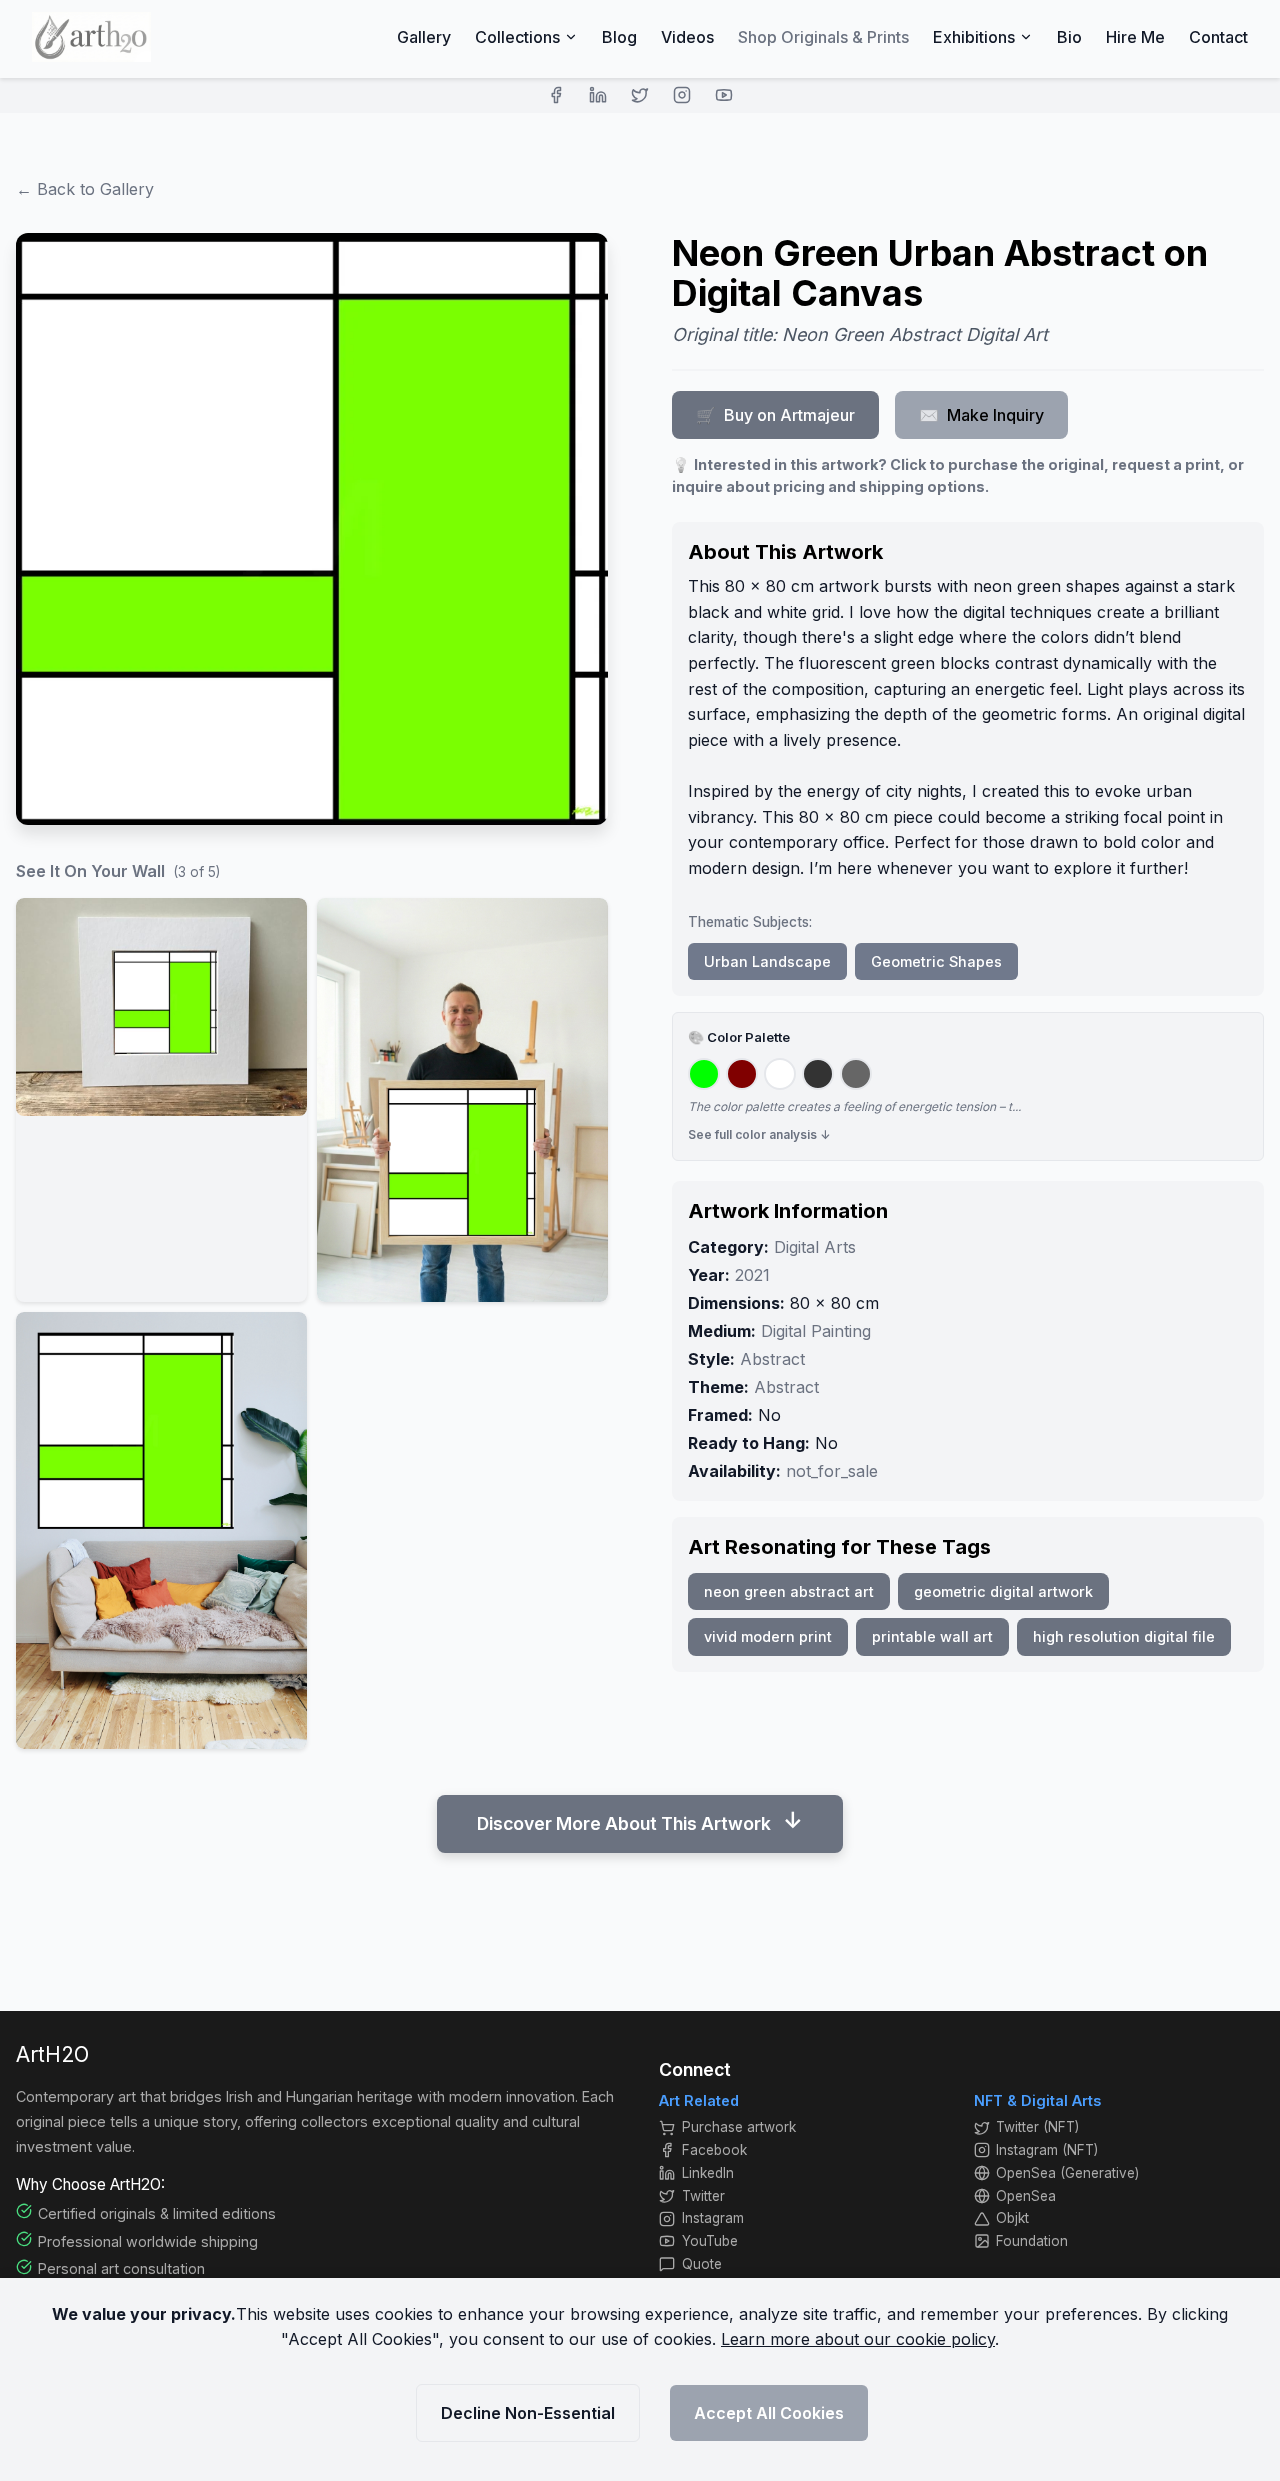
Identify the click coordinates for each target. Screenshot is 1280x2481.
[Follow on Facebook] (556, 95)
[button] (161, 1100)
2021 (752, 1275)
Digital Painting (816, 1331)
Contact (1218, 37)
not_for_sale (832, 1471)
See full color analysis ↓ (759, 1134)
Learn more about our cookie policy (858, 2339)
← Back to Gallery (85, 189)
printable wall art (932, 1636)
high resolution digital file (1124, 1636)
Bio (1069, 37)
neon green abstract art (789, 1591)
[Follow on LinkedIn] (598, 95)
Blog (619, 37)
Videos (687, 37)
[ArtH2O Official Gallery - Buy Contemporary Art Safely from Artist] (91, 37)
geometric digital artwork (1003, 1591)
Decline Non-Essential (528, 2413)
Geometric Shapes (936, 961)
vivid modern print (768, 1636)
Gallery (424, 37)
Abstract (772, 1359)
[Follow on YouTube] (724, 95)
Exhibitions (974, 37)
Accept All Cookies (769, 2413)
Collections (517, 37)
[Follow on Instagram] (682, 95)
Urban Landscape (767, 961)
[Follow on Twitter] (640, 95)
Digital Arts (815, 1247)
